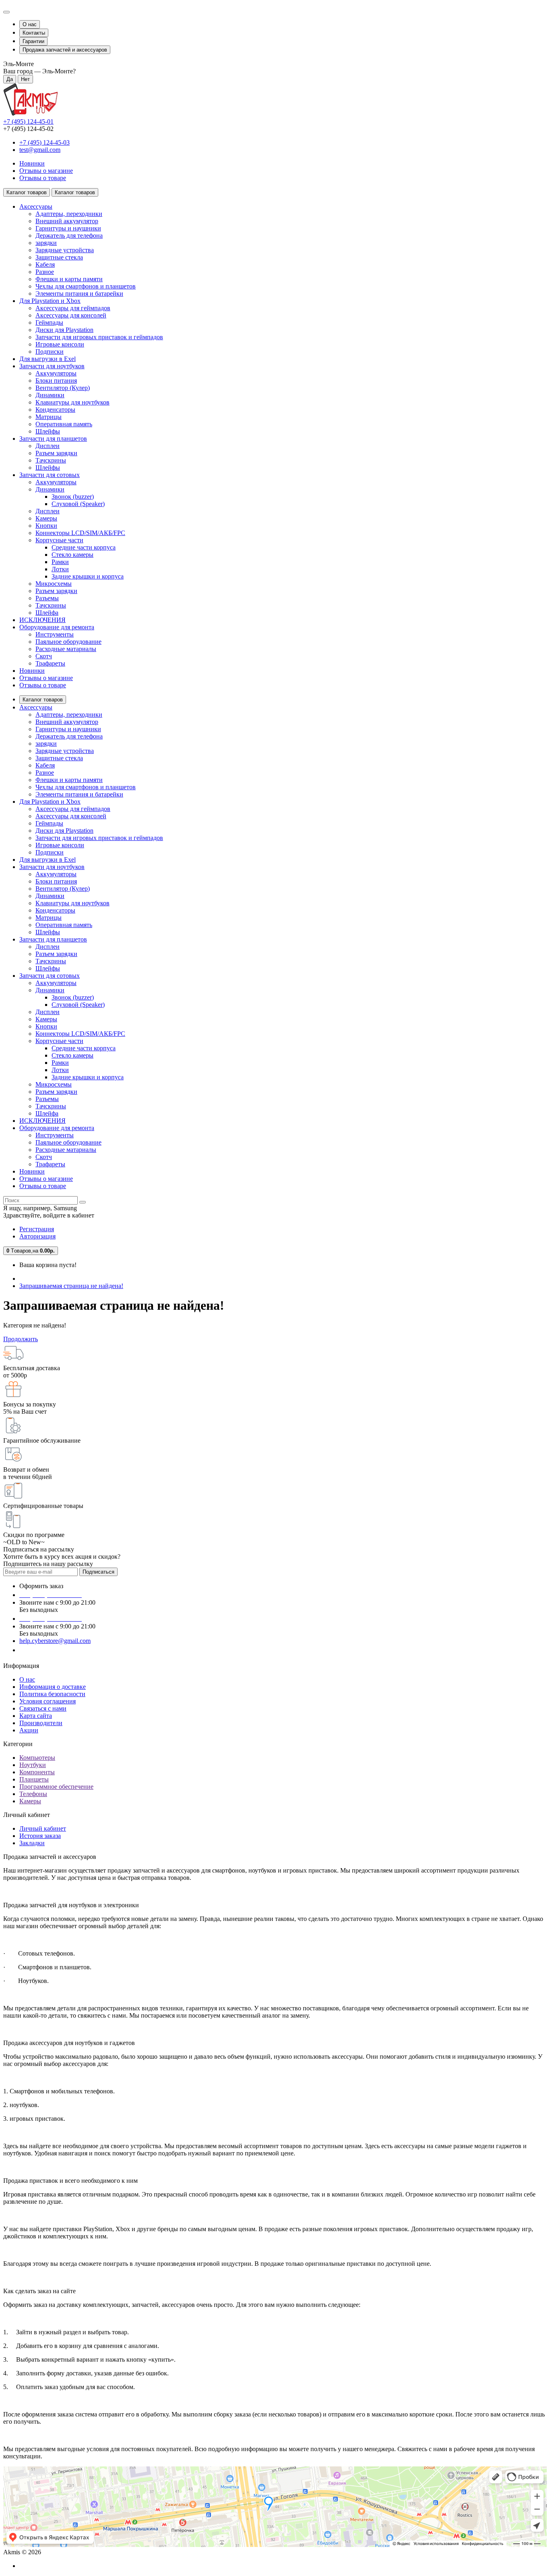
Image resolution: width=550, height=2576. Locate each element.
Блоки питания (56, 381)
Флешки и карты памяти (69, 279)
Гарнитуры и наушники (68, 228)
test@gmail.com (40, 150)
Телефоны (33, 1794)
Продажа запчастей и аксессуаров (65, 50)
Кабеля (45, 264)
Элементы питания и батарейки (79, 293)
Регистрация (37, 1229)
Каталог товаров (43, 700)
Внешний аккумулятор (67, 221)
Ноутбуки (33, 1765)
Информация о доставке (53, 1687)
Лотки (60, 569)
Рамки (60, 562)
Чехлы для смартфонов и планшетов (86, 286)
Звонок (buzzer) (73, 497)
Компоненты (37, 1772)
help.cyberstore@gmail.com (55, 1641)
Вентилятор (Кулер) (63, 388)
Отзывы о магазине (46, 171)
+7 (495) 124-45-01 (28, 121)
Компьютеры (37, 1758)
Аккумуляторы (56, 373)
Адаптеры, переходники (69, 214)
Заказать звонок (46, 1650)
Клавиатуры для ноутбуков (72, 402)
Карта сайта (36, 1716)
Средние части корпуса (84, 547)
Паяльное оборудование (68, 642)
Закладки (32, 1843)
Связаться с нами (43, 1708)
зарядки (46, 243)
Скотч (44, 656)
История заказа (40, 1836)
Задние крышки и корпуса (88, 576)
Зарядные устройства (65, 250)
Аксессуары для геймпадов (73, 308)
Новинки (32, 163)
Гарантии (33, 41)
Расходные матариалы (66, 649)
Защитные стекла (59, 257)
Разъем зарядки (56, 453)
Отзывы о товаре (43, 178)
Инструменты (55, 634)
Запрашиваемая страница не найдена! (71, 1286)
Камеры (46, 518)
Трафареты (50, 663)
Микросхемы (54, 584)
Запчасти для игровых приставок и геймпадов (99, 337)
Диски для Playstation (64, 330)
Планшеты (34, 1779)
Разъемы (47, 598)
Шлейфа (47, 613)
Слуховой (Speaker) (78, 504)
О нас (30, 24)
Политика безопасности (52, 1694)
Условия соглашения (48, 1701)
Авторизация (37, 1236)
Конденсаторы (55, 410)
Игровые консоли (60, 344)
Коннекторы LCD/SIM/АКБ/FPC (80, 533)
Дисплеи (48, 446)
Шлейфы (48, 431)
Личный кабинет (43, 1828)
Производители (41, 1723)
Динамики (50, 395)
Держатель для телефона (69, 235)
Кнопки (46, 526)
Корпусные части (59, 540)
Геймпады (49, 323)
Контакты (34, 33)
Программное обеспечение (56, 1787)
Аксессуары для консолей (71, 315)
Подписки (50, 352)
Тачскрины (51, 460)
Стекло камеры (72, 555)
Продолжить (21, 1339)
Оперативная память (64, 424)
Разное (45, 272)
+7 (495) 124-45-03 (44, 142)
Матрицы (49, 417)
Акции (29, 1730)
